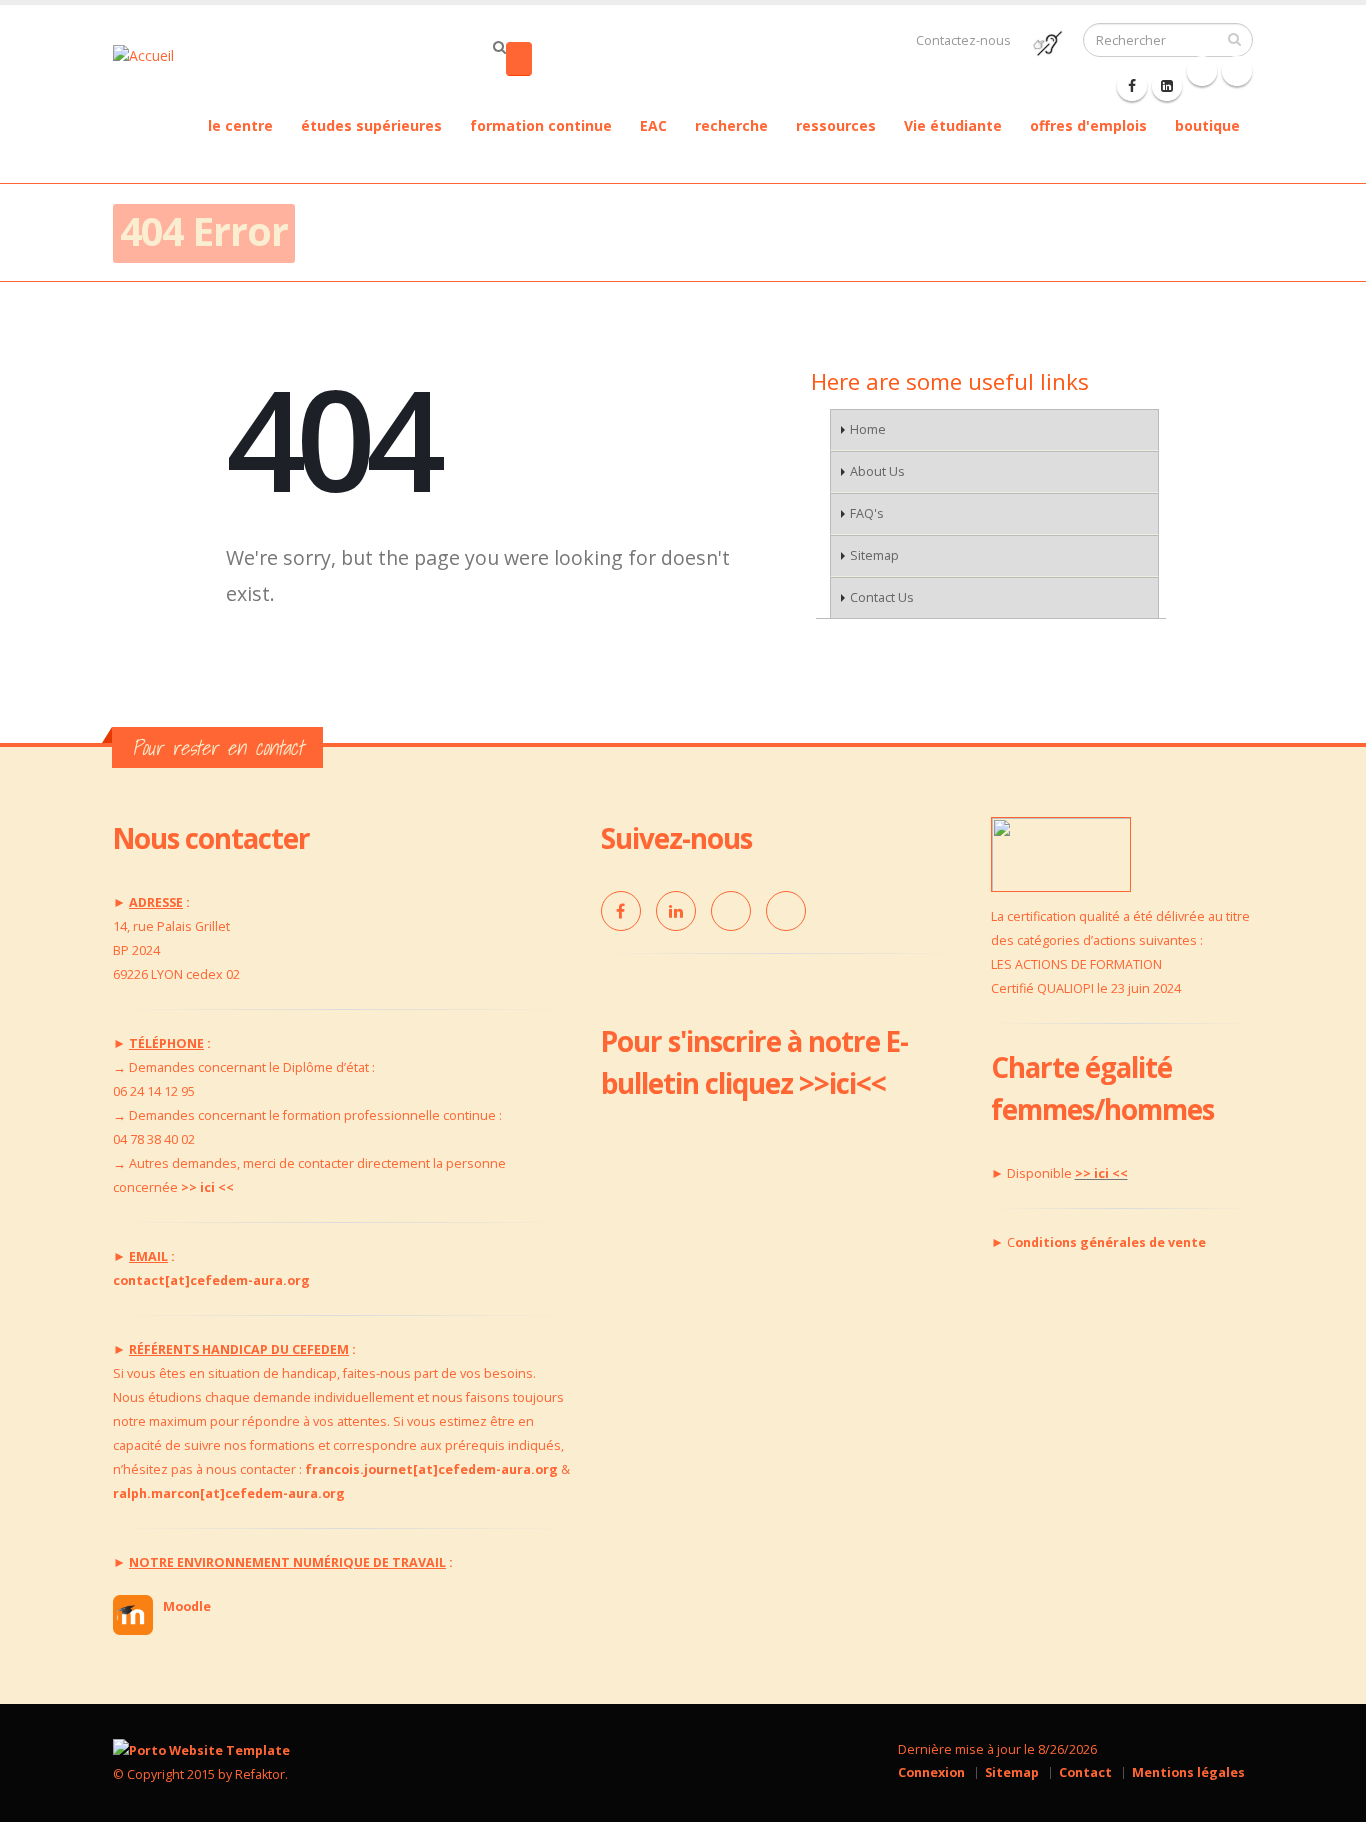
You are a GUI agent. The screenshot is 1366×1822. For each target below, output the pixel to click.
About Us (877, 471)
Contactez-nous (963, 40)
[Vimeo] (731, 911)
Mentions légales (1188, 1772)
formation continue (541, 125)
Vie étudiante (953, 125)
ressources (836, 125)
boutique (1207, 125)
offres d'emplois (1088, 125)
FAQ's (867, 513)
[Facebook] (1132, 86)
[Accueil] (155, 53)
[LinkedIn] (676, 911)
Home (868, 429)
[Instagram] (786, 911)
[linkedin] (1167, 86)
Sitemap (874, 555)
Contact (1085, 1772)
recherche (731, 125)
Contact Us (882, 597)
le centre (240, 125)
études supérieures (371, 125)
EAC (653, 125)
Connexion (931, 1772)
